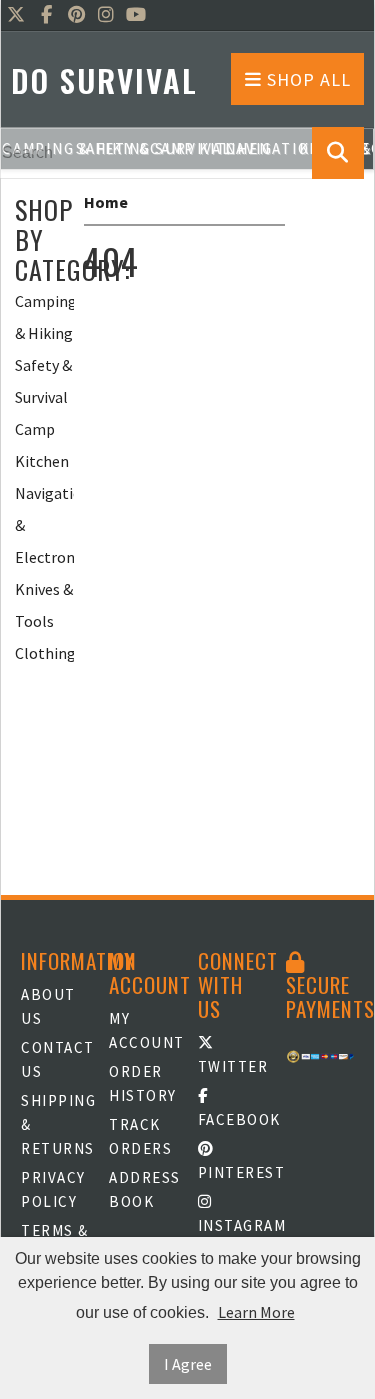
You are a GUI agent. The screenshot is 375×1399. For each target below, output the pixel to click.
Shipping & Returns (55, 1124)
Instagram (232, 1225)
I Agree (188, 1364)
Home (106, 202)
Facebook (232, 1119)
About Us (48, 1006)
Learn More (256, 1312)
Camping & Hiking (44, 317)
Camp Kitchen (42, 445)
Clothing (44, 653)
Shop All (306, 79)
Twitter (232, 1066)
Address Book (143, 1189)
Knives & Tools (44, 605)
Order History (143, 1083)
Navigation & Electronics (44, 525)
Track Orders (140, 1136)
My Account (143, 1030)
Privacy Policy (53, 1189)
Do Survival (104, 80)
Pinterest (232, 1172)
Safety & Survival (43, 381)
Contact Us (55, 1059)
